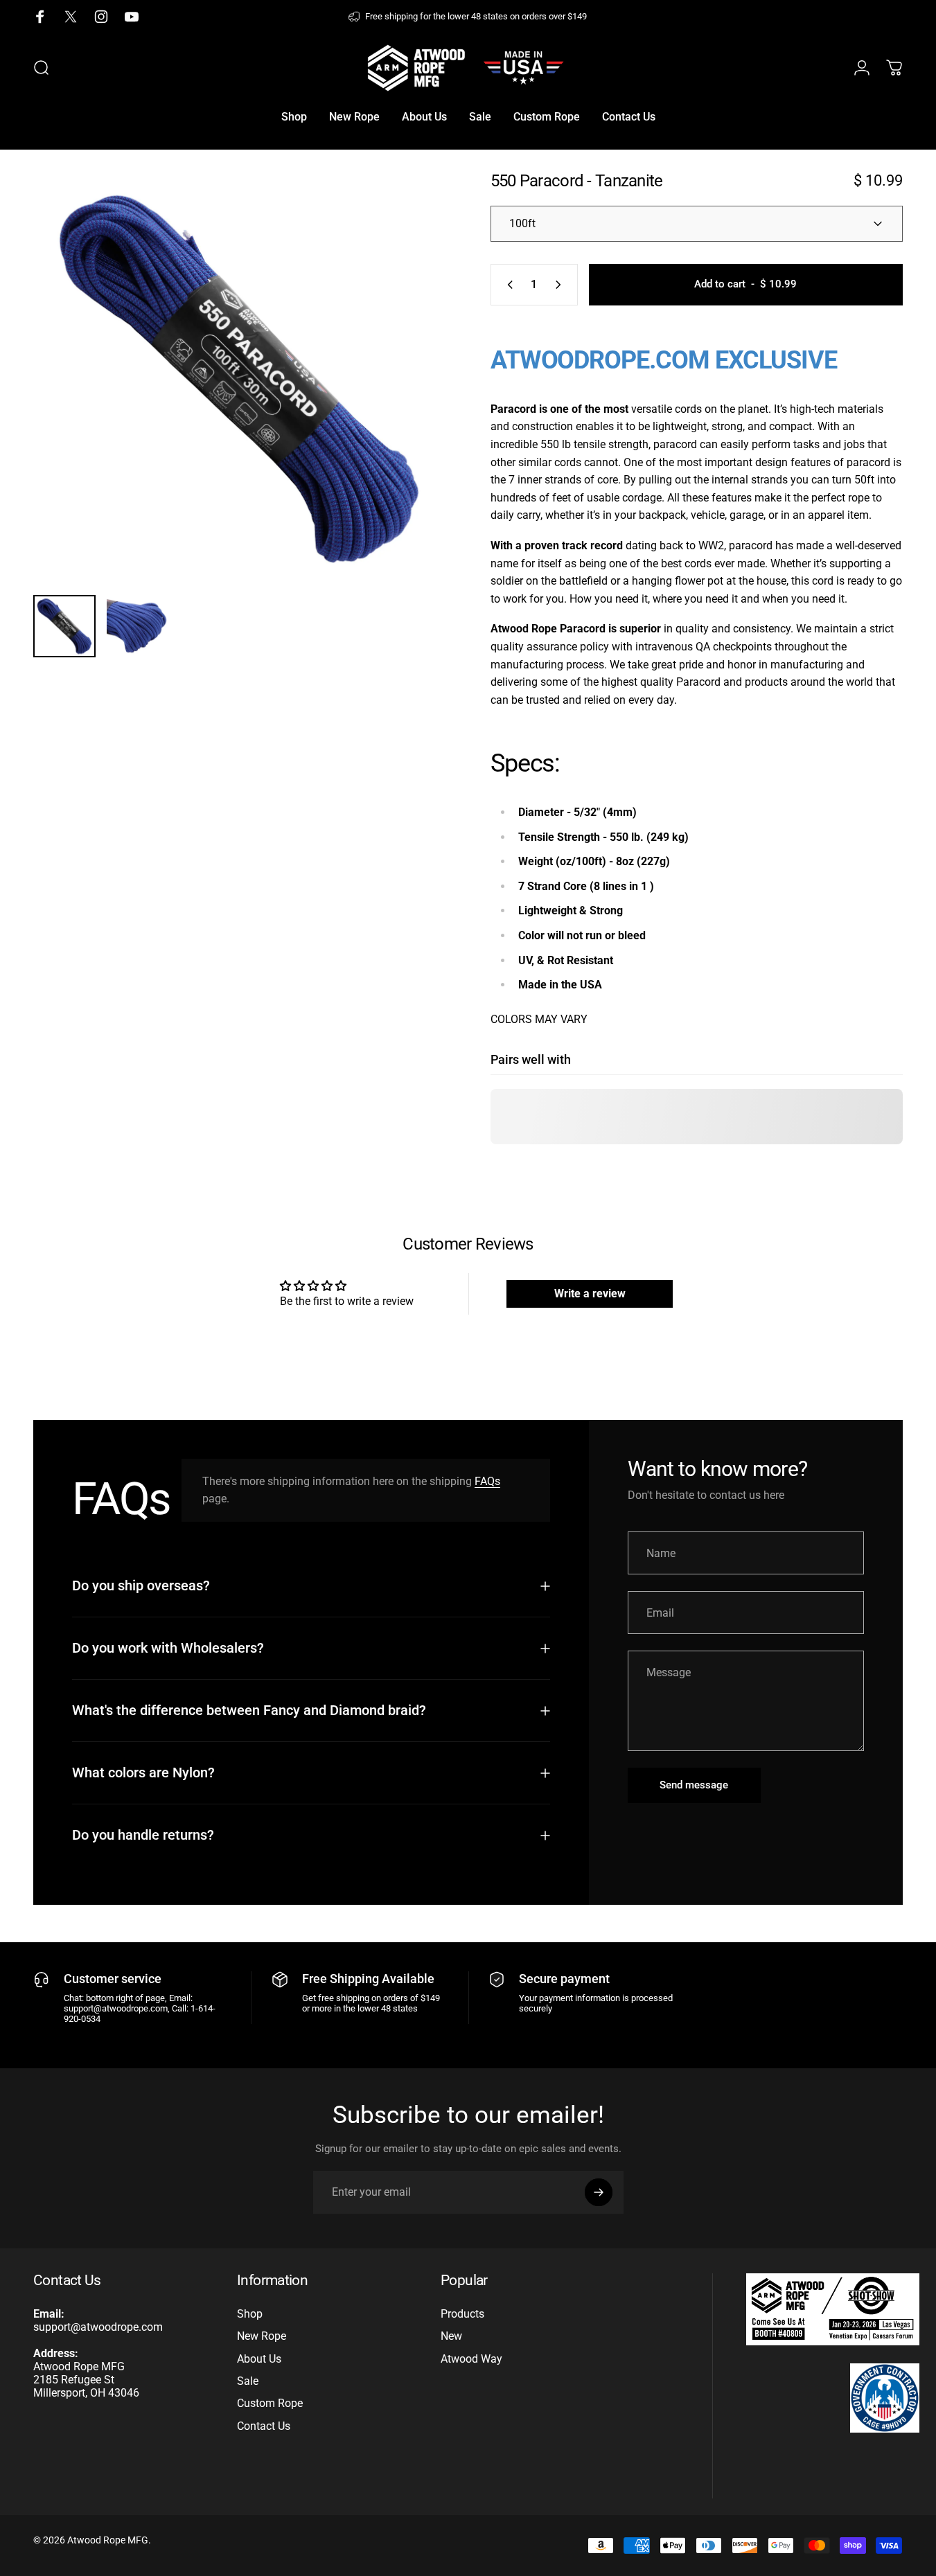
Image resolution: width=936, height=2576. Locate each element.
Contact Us (264, 2426)
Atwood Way (471, 2359)
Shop (250, 2314)
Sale (248, 2381)
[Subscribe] (599, 2192)
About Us (259, 2359)
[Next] (409, 402)
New (451, 2336)
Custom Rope (270, 2403)
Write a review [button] (590, 1294)
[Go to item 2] (138, 626)
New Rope (262, 2336)
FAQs (487, 1481)
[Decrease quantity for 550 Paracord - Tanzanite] (507, 285)
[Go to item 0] (64, 626)
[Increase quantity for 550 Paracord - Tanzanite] (561, 285)
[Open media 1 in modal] (239, 378)
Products (462, 2314)
